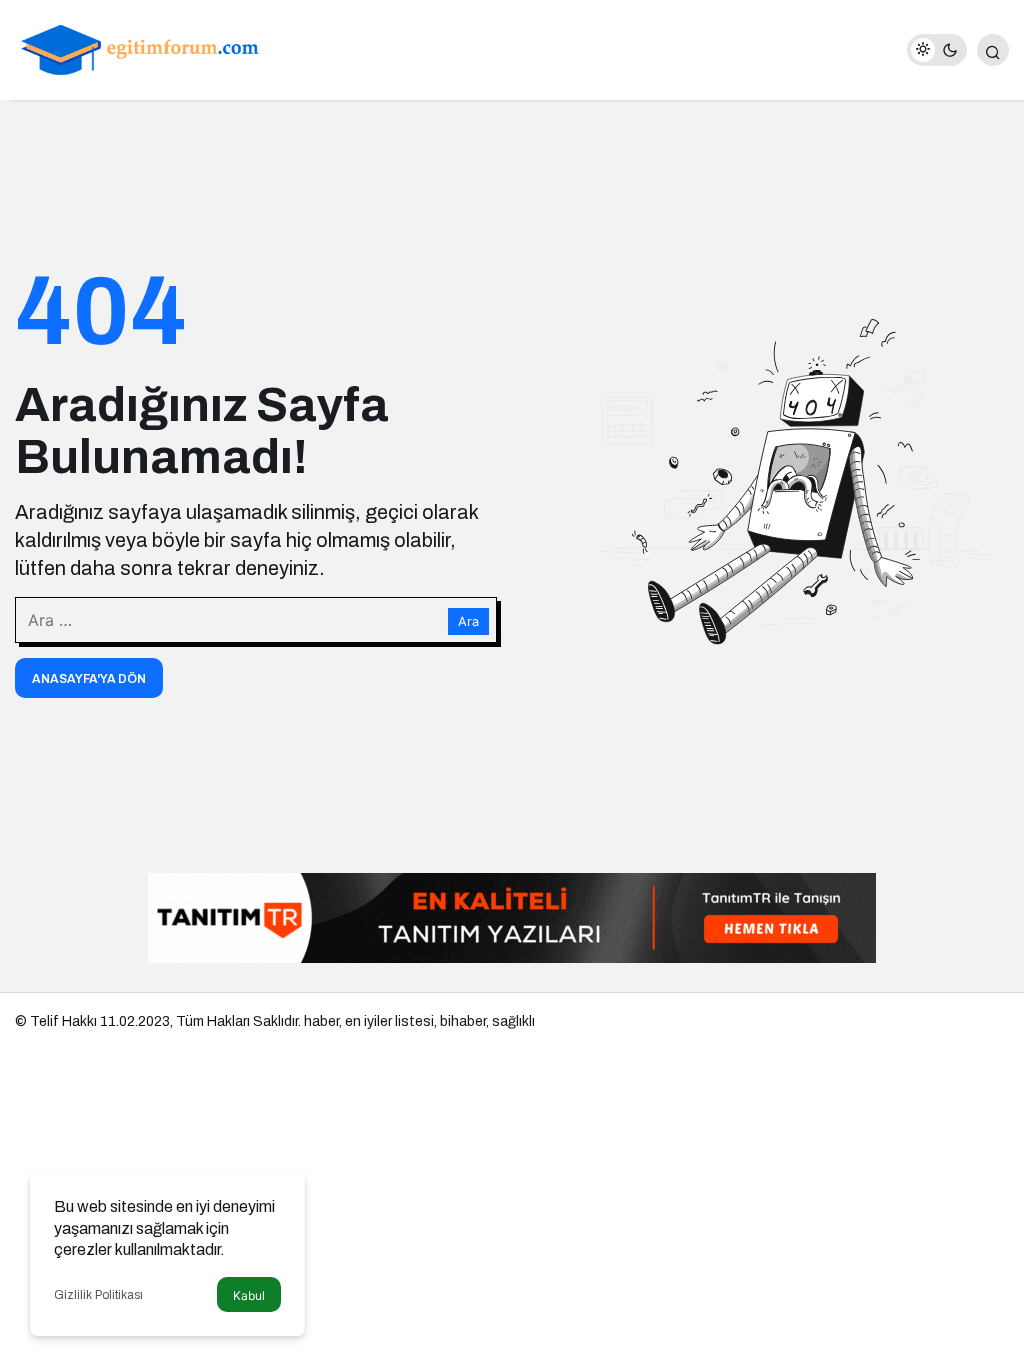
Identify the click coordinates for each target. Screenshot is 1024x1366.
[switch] (937, 50)
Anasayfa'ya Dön (89, 679)
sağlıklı (513, 1021)
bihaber (463, 1021)
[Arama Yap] (993, 50)
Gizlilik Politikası (98, 1295)
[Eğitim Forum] (140, 48)
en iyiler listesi (389, 1021)
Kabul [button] (249, 1295)
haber (321, 1021)
